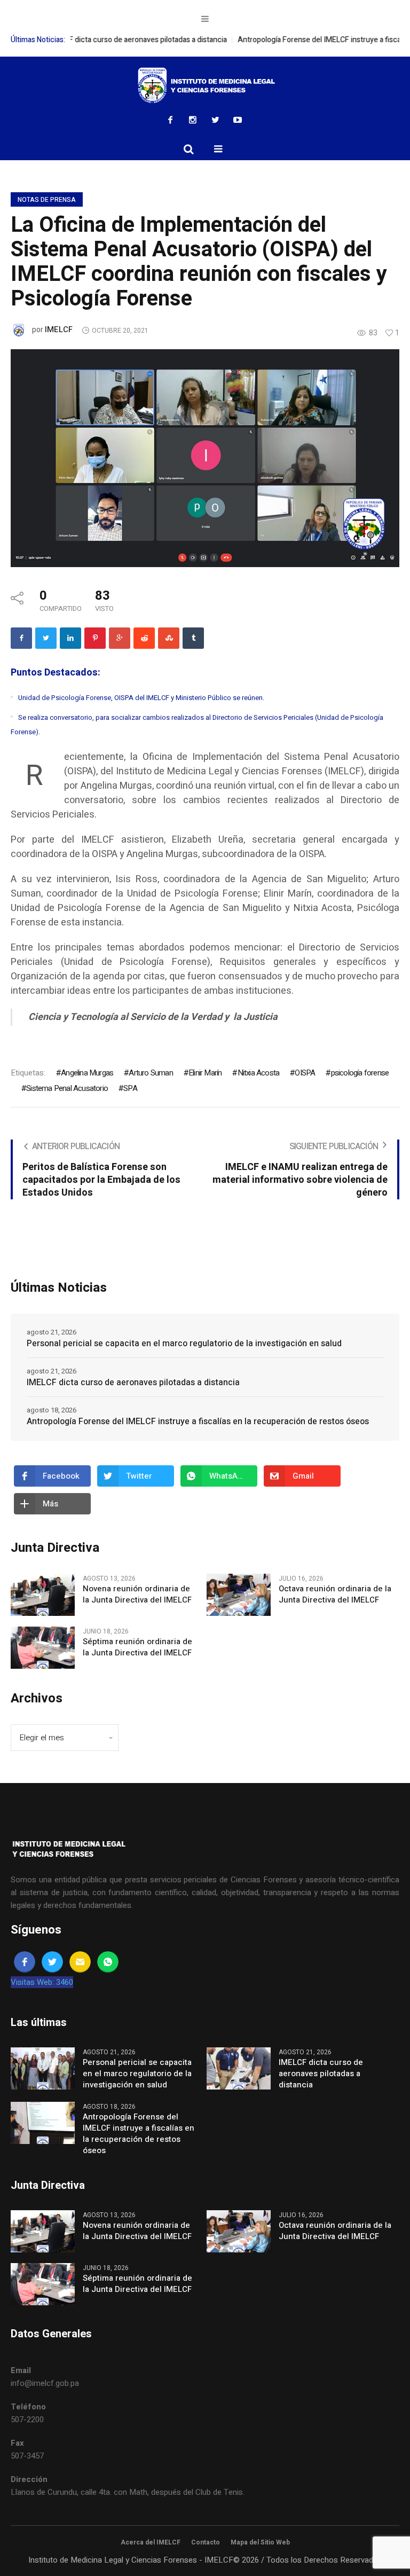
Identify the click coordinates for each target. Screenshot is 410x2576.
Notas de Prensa (47, 200)
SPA (130, 1088)
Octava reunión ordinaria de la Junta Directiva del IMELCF (335, 1595)
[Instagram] (193, 120)
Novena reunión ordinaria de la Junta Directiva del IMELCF (137, 1595)
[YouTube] (238, 120)
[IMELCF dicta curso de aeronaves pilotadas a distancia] (239, 2068)
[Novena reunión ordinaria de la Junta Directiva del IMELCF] (43, 1594)
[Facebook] (170, 120)
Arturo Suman (151, 1073)
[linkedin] (70, 638)
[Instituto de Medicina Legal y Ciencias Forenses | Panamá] (205, 85)
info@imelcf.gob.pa (45, 2383)
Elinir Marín (205, 1073)
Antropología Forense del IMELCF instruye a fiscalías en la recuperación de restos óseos (198, 1421)
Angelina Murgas (87, 1073)
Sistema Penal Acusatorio (67, 1088)
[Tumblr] (193, 638)
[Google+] (120, 638)
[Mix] (169, 638)
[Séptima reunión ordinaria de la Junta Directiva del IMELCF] (43, 1647)
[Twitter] (215, 120)
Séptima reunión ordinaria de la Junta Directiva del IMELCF (137, 1647)
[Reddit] (144, 638)
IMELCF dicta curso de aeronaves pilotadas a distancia (124, 40)
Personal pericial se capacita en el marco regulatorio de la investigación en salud (184, 1344)
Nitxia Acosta (258, 1073)
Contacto (206, 2542)
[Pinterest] (95, 638)
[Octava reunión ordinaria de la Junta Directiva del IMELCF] (239, 1594)
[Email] (80, 1962)
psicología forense (360, 1073)
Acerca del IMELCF (151, 2542)
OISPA (305, 1073)
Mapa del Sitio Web (260, 2542)
